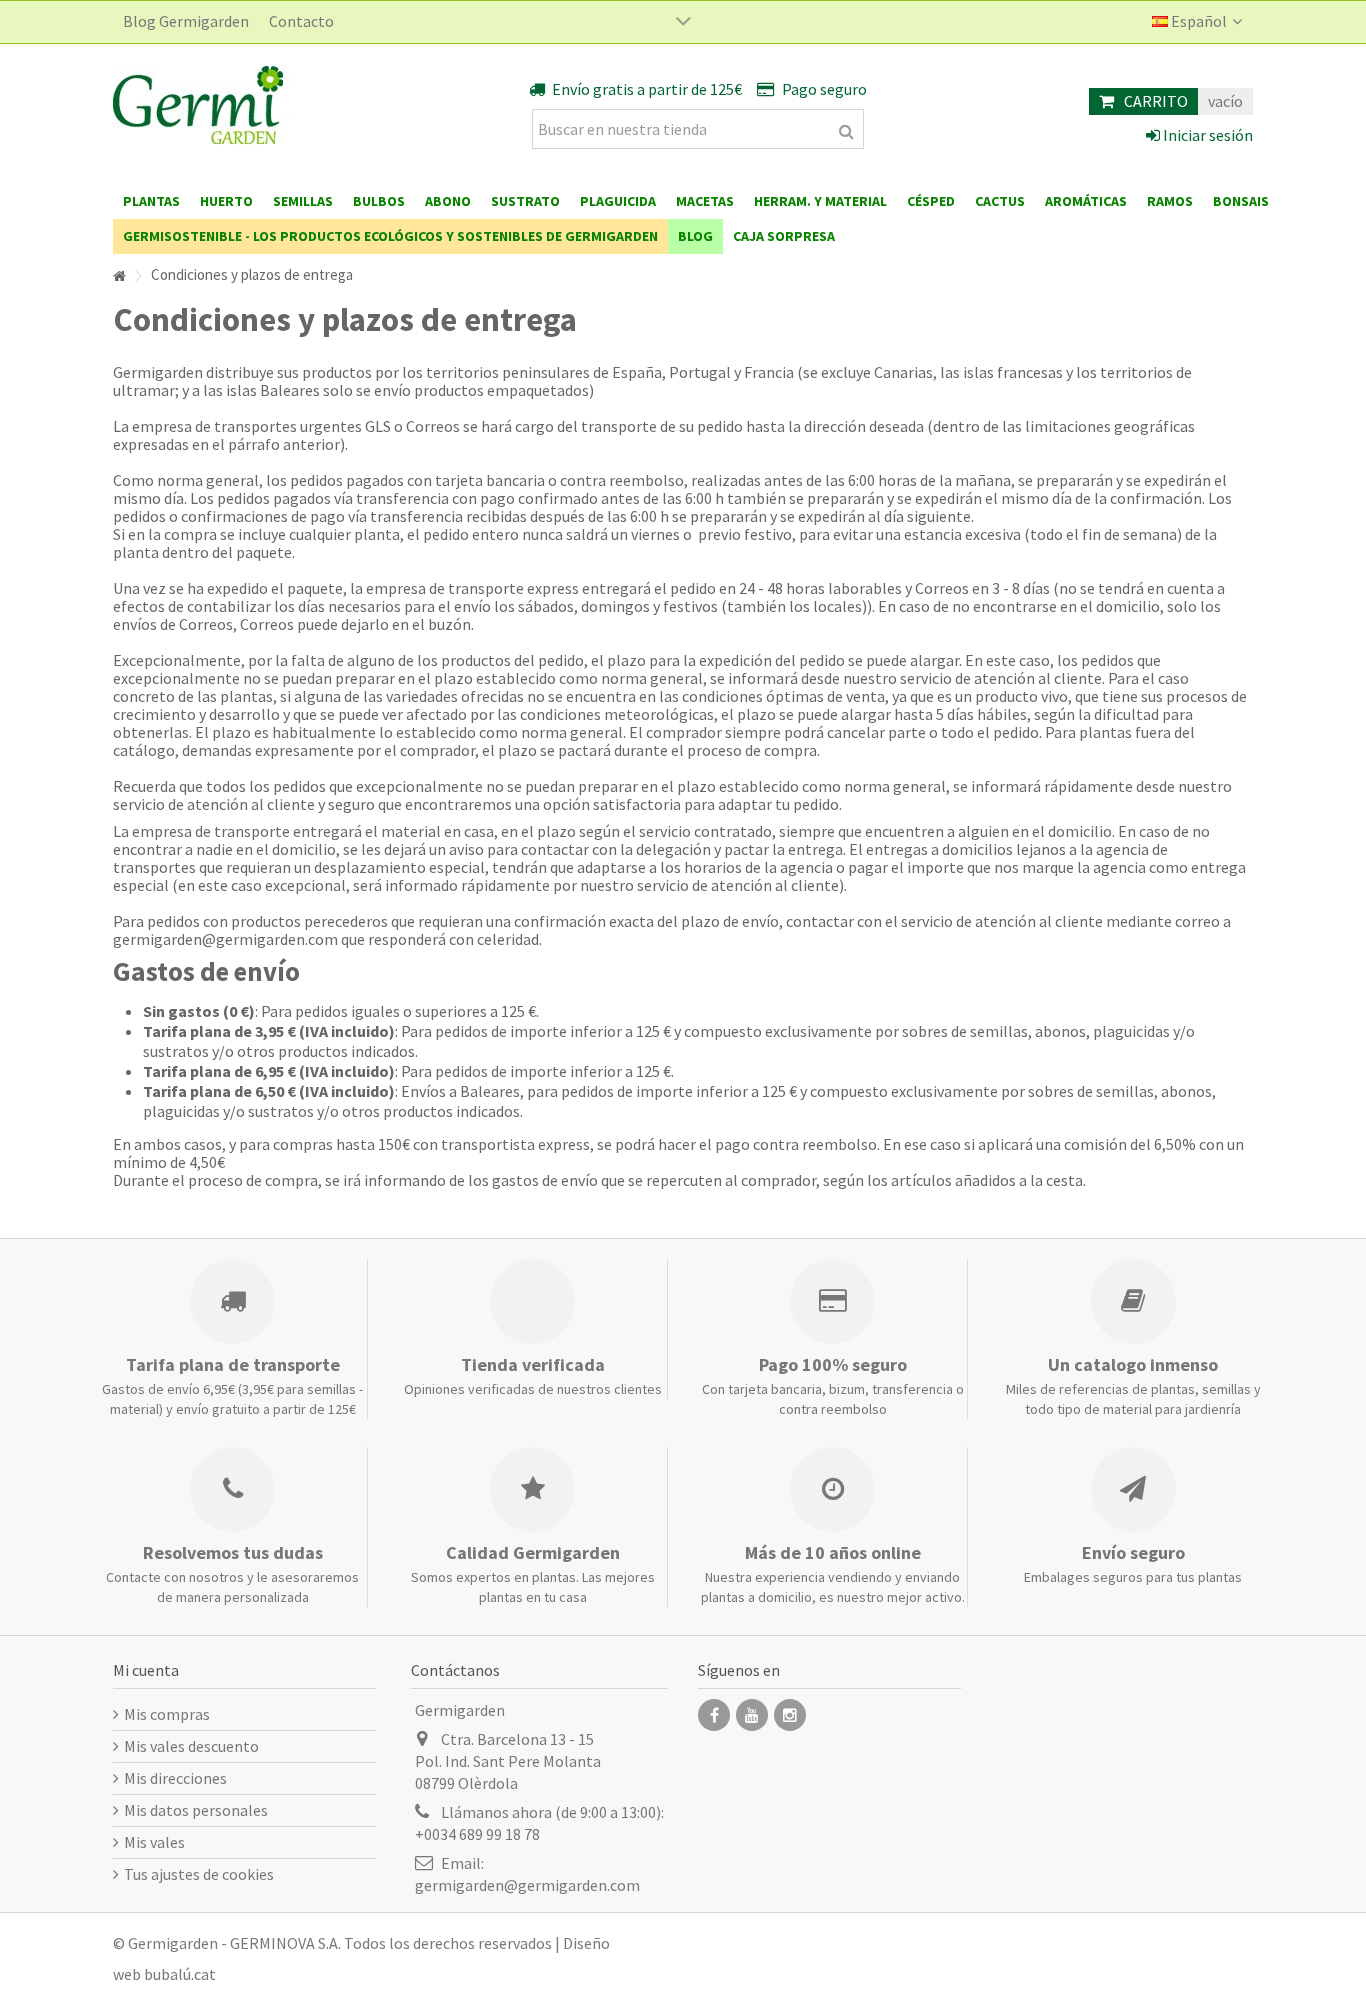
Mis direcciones (175, 1778)
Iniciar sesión (1206, 135)
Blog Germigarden (186, 21)
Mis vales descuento (191, 1746)
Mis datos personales (196, 1810)
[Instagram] (790, 1715)
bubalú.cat (180, 1974)
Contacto (301, 21)
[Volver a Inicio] (119, 276)
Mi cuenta (146, 1670)
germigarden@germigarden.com (527, 1885)
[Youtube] (752, 1715)
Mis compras (167, 1714)
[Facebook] (714, 1715)
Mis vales (154, 1842)
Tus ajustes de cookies (199, 1874)
